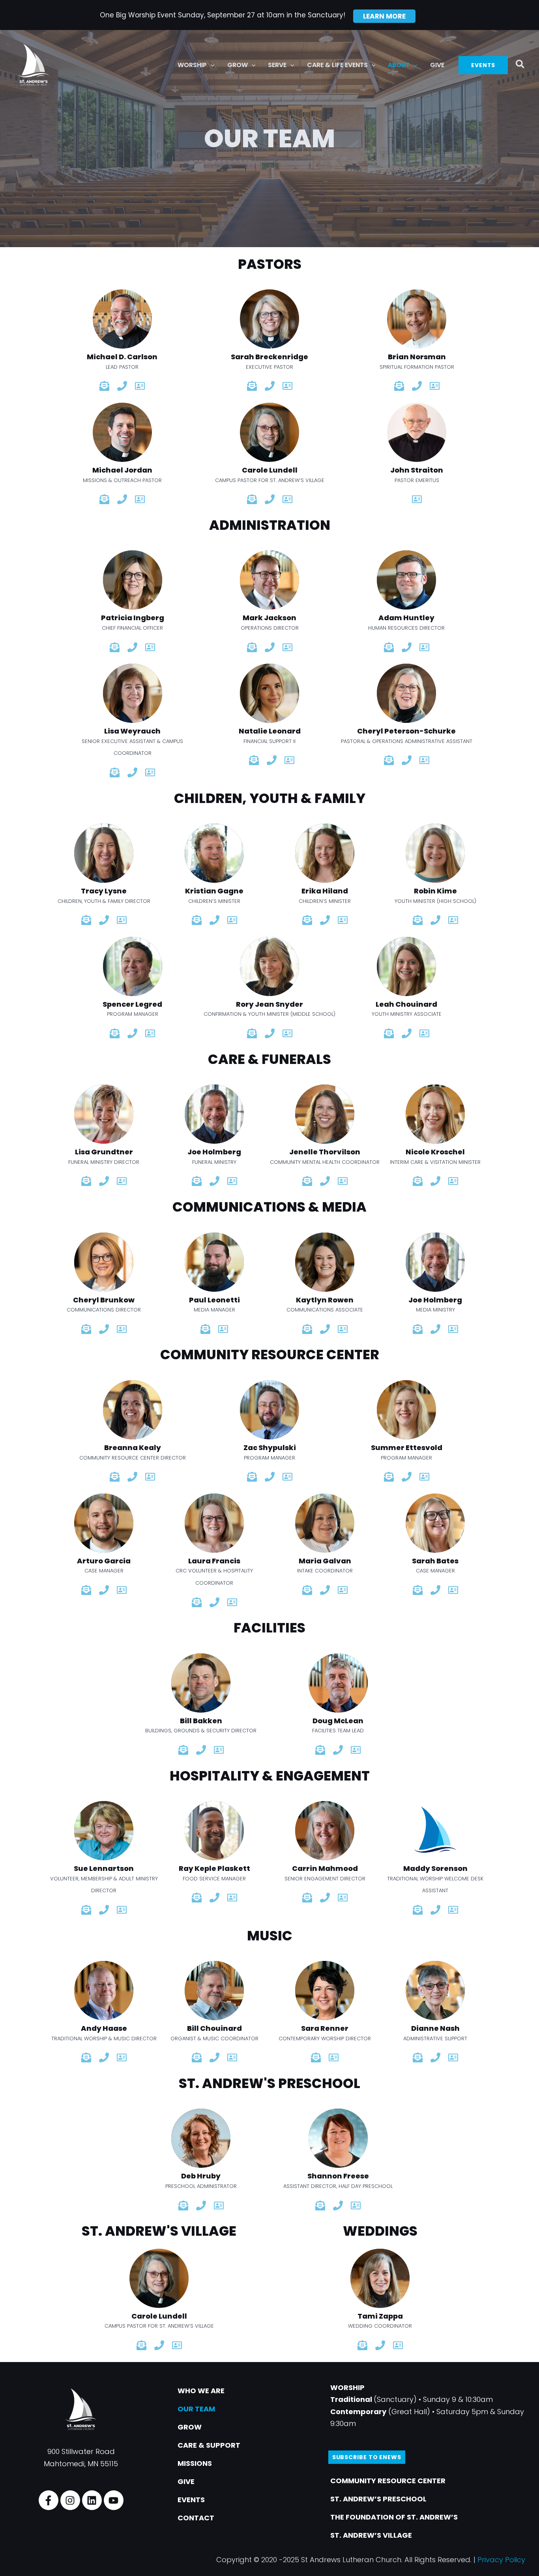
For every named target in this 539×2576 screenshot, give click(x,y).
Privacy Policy (501, 2560)
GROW (190, 2427)
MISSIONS (195, 2463)
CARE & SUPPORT (209, 2445)
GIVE (186, 2481)
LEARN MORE (384, 16)
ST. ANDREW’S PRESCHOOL (378, 2499)
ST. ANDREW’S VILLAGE (371, 2535)
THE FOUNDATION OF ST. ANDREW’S (394, 2517)
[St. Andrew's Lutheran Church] (34, 65)
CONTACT (196, 2518)
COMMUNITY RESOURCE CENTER (388, 2481)
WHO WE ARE (201, 2391)
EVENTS (191, 2500)
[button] (211, 65)
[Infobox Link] (122, 331)
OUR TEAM (196, 2409)
